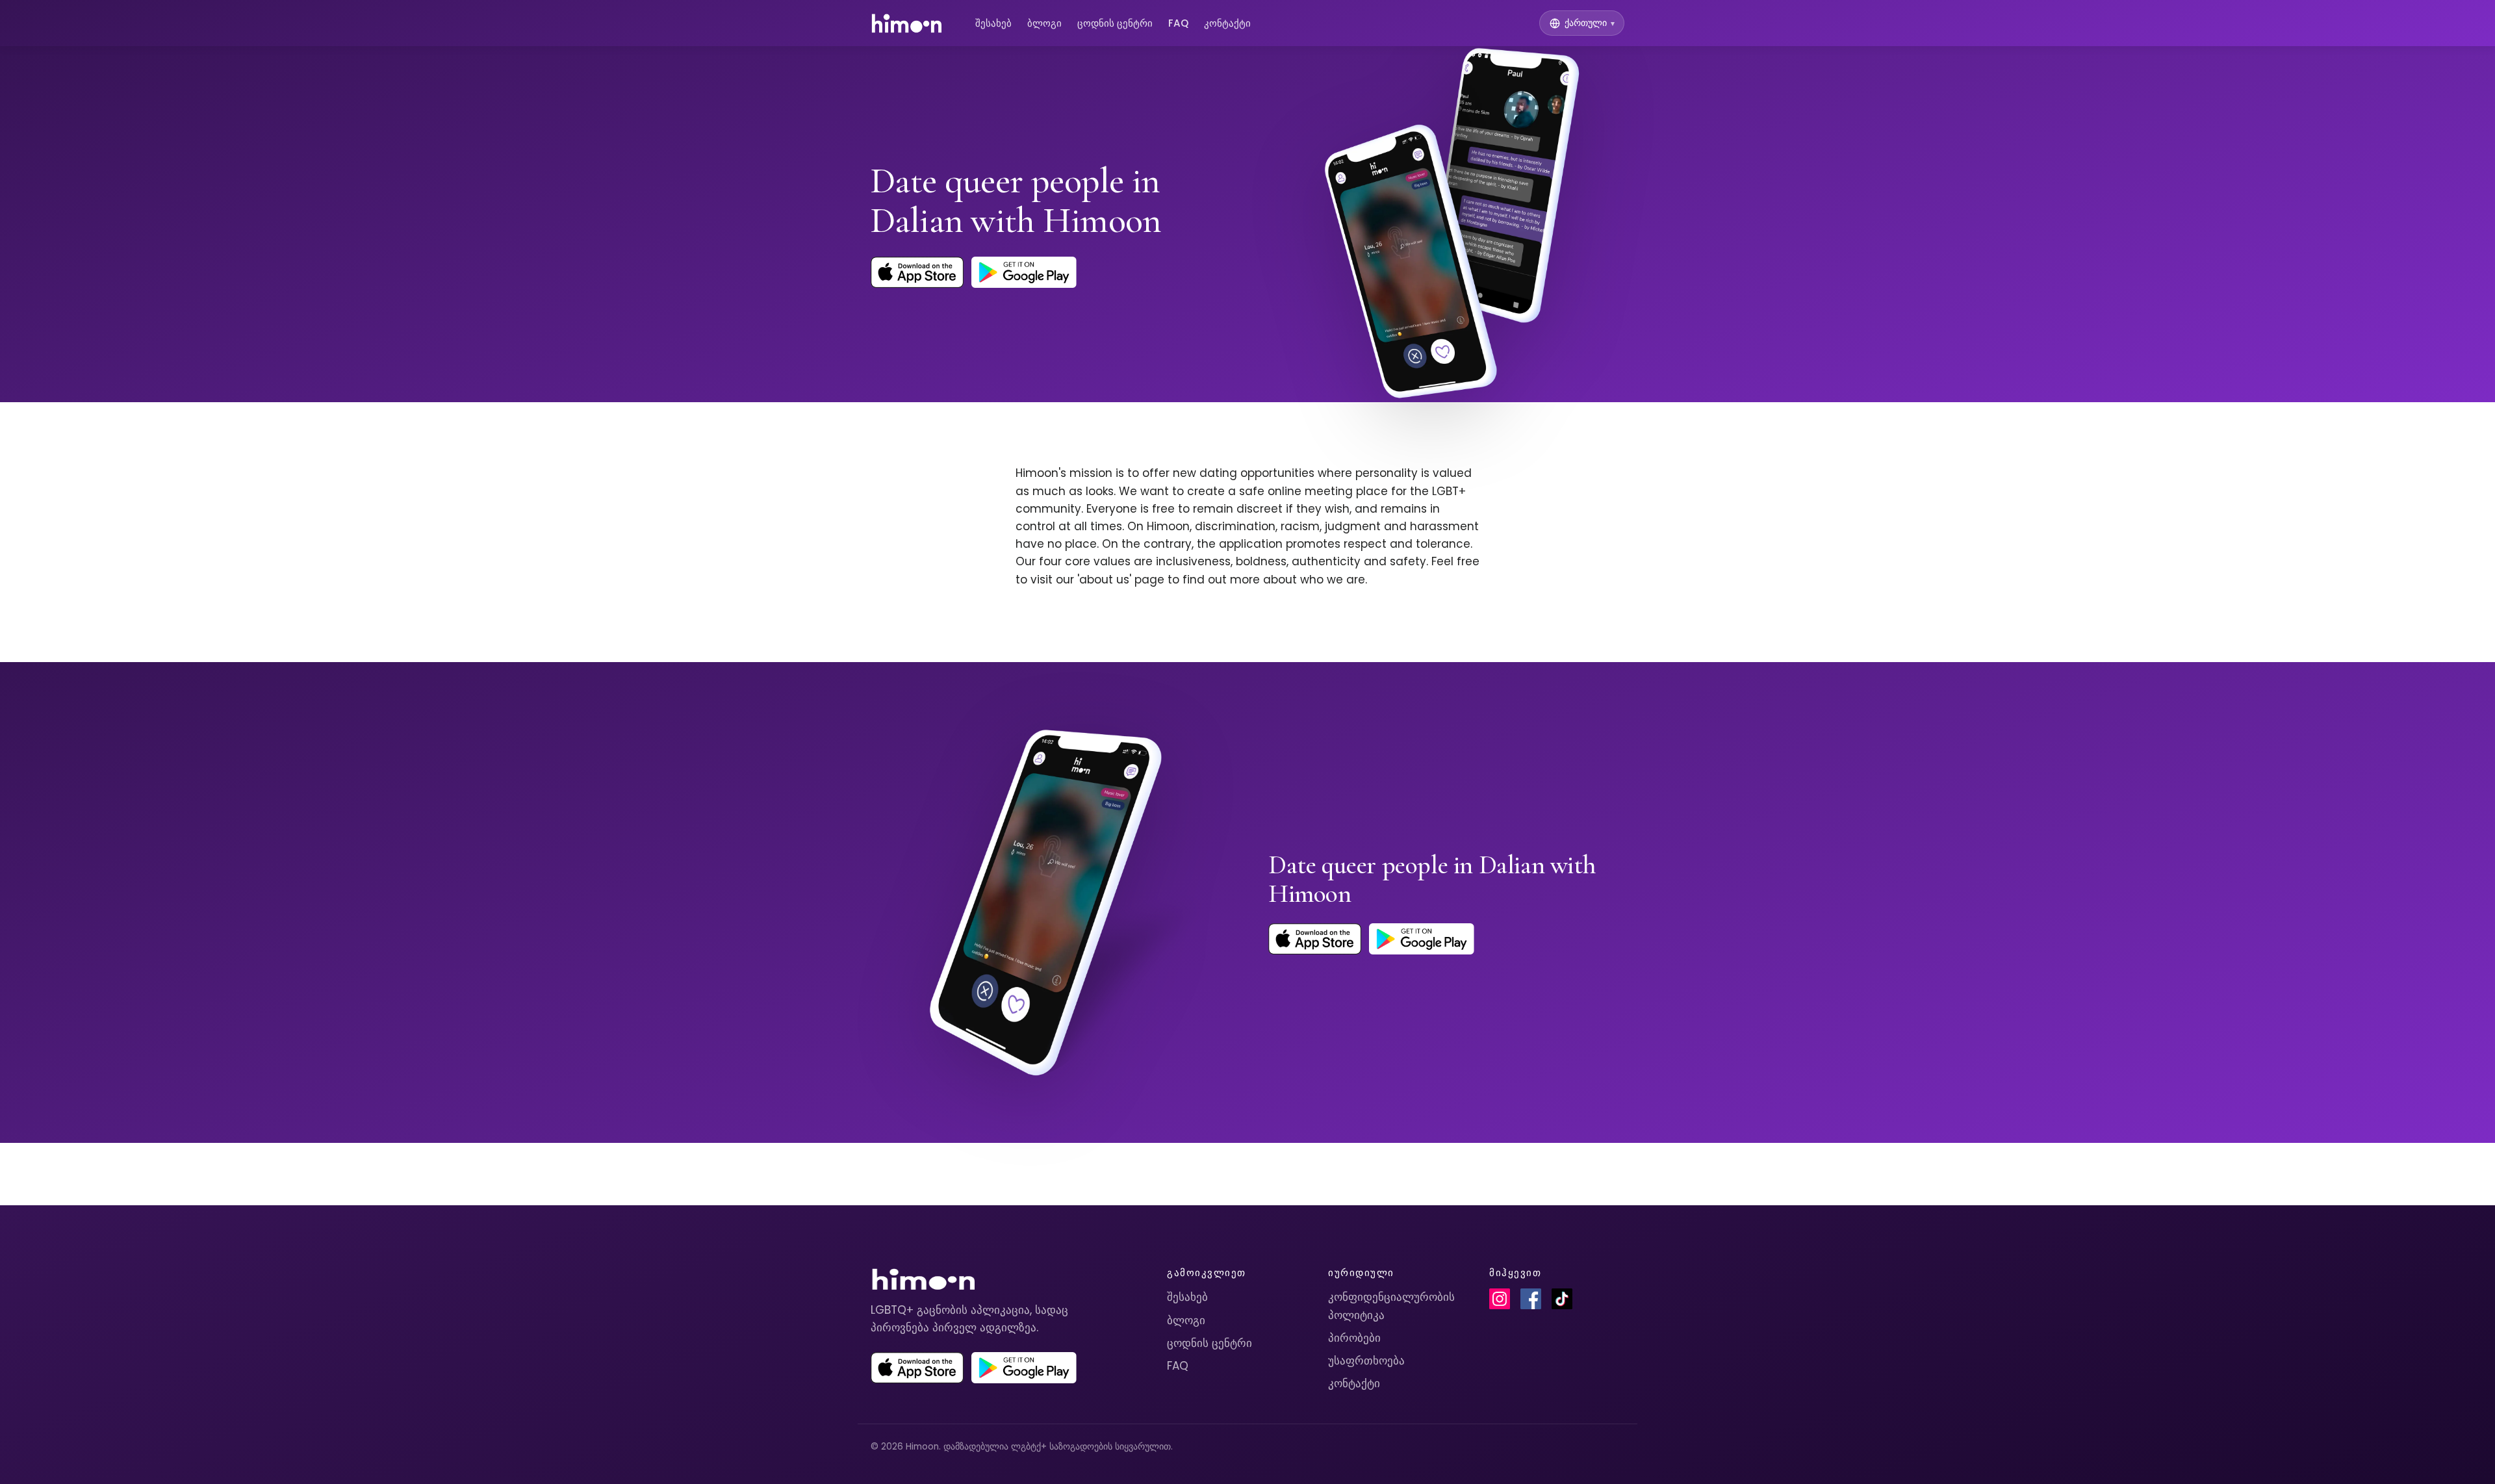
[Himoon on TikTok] (1562, 1299)
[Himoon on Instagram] (1500, 1299)
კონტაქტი (1227, 23)
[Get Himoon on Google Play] (1024, 272)
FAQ (1178, 23)
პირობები (1354, 1338)
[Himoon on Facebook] (1531, 1299)
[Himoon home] (906, 23)
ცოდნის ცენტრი (1115, 23)
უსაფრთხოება (1366, 1361)
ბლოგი (1044, 23)
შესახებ (993, 23)
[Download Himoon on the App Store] (917, 272)
